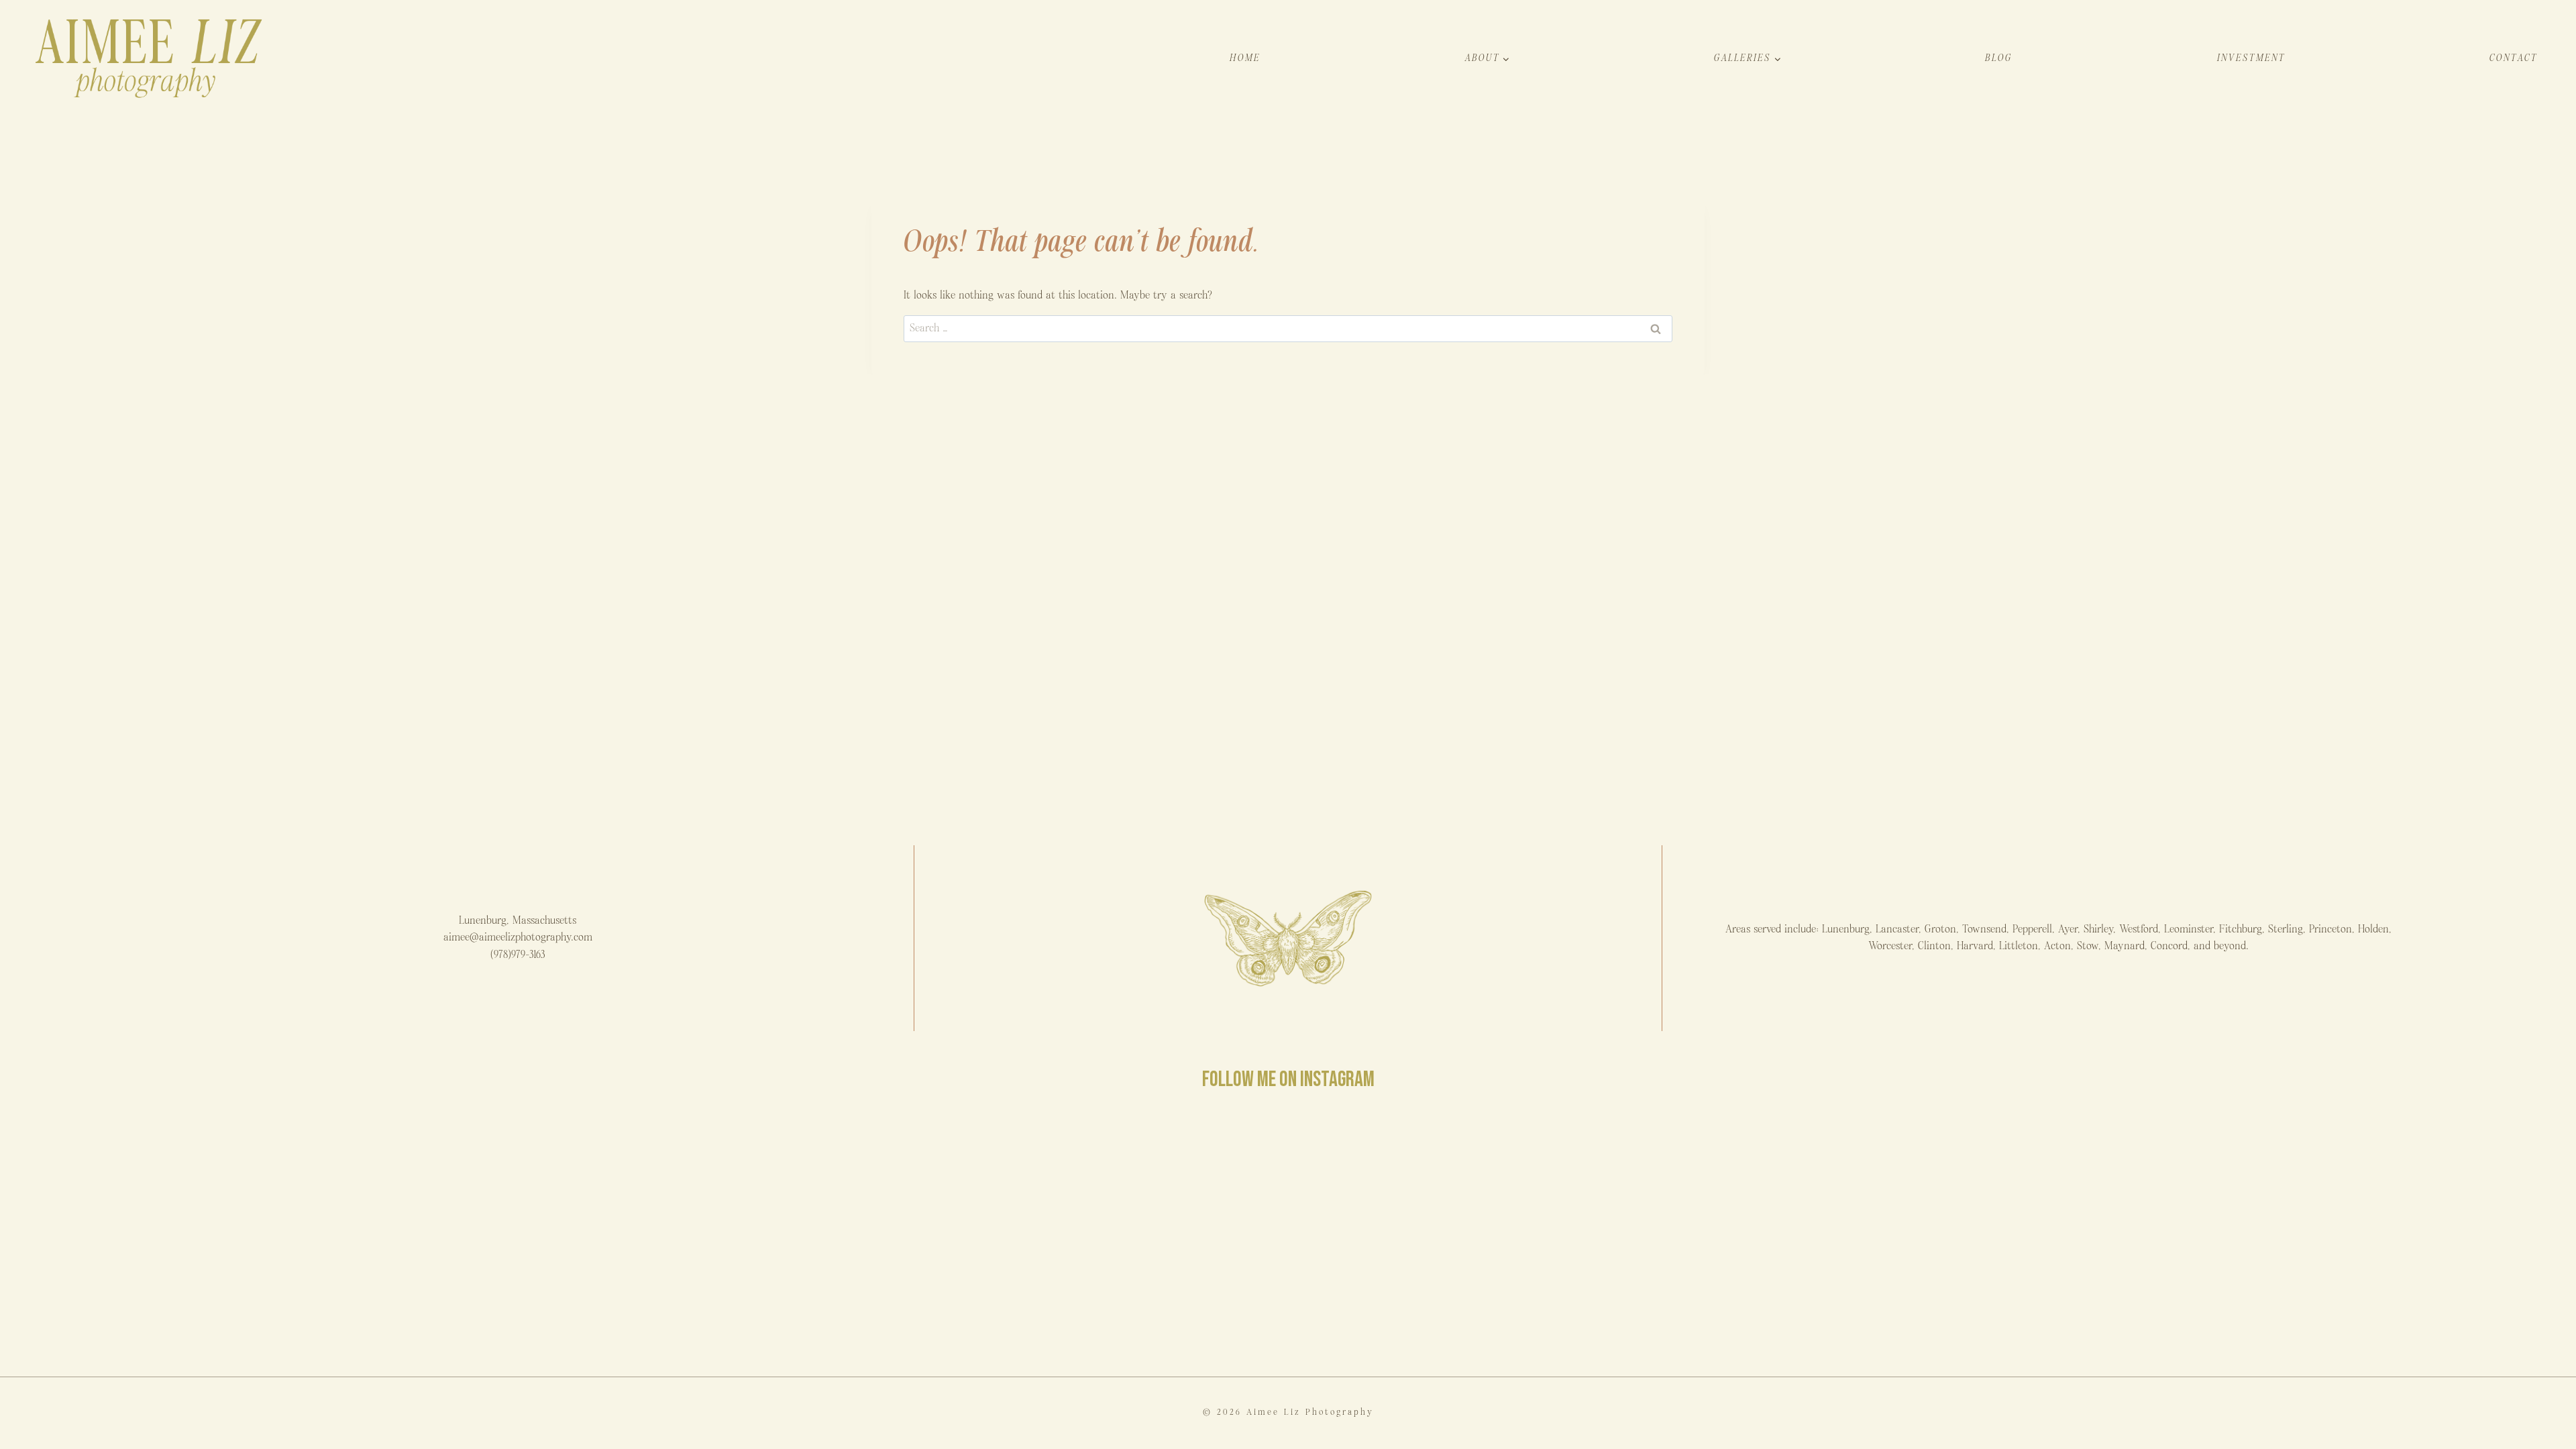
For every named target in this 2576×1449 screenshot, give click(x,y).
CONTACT (2514, 58)
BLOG (1999, 58)
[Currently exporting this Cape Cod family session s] (1075, 1234)
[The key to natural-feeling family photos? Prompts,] (651, 1234)
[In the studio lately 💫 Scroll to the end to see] (1926, 1234)
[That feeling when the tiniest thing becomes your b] (225, 1234)
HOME (1245, 58)
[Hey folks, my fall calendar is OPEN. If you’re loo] (2351, 1234)
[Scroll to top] (2565, 1431)
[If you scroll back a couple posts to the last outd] (1501, 1234)
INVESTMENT (2251, 58)
